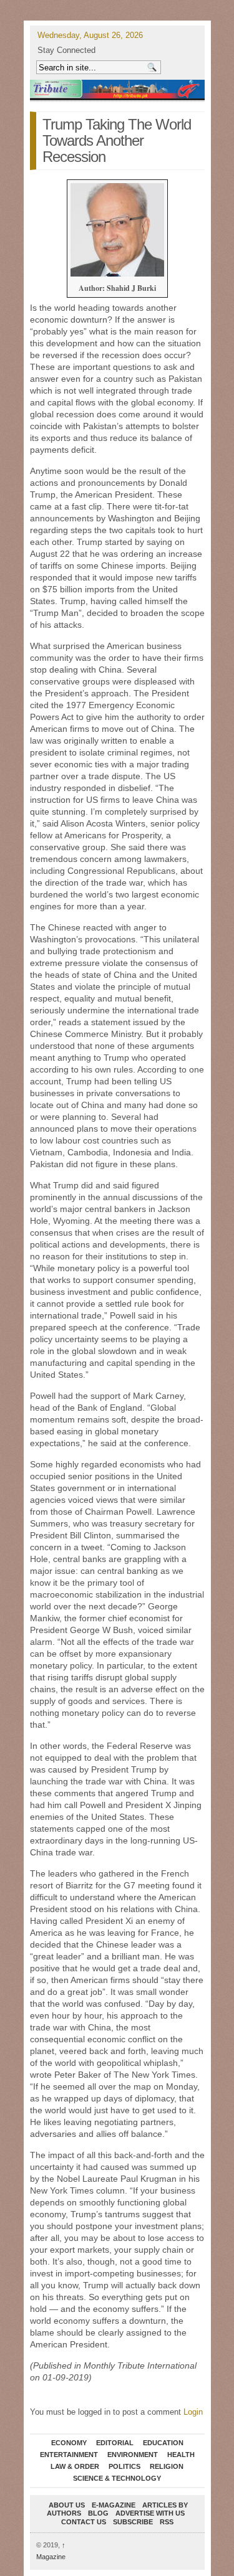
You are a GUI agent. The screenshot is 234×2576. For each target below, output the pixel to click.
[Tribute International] (117, 89)
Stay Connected (66, 50)
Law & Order (75, 2466)
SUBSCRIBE (133, 2522)
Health (181, 2455)
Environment (133, 2455)
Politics (124, 2466)
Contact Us (84, 2522)
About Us (67, 2505)
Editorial (115, 2443)
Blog (98, 2513)
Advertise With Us (150, 2513)
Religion (167, 2466)
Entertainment (69, 2455)
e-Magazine (114, 2505)
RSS (167, 2522)
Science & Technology (117, 2478)
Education (163, 2443)
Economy (69, 2443)
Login (193, 2412)
